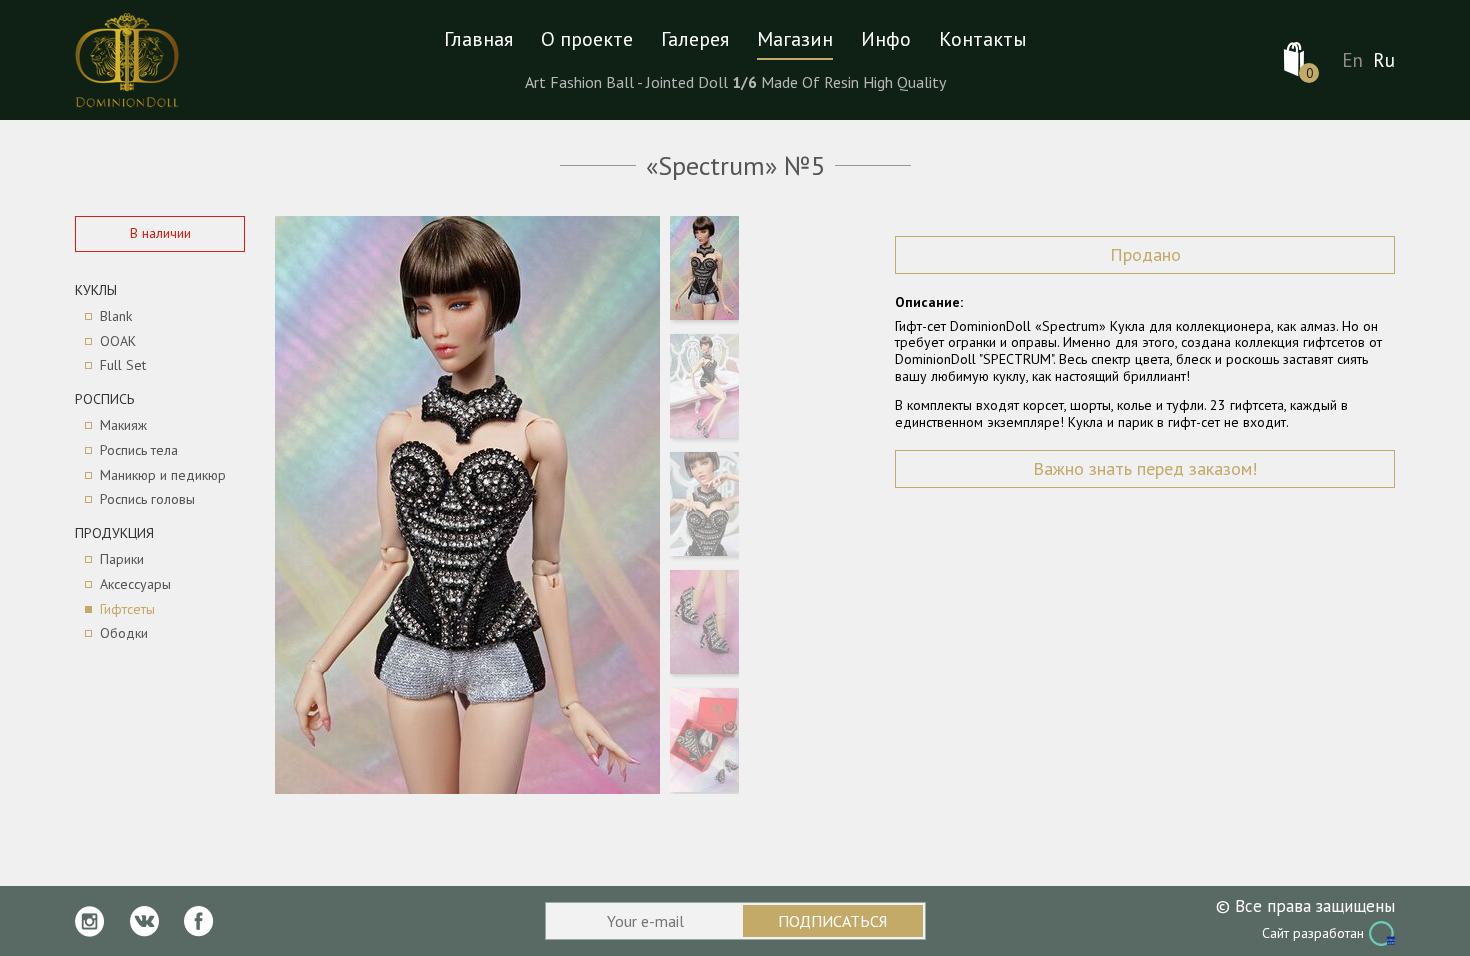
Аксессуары (135, 584)
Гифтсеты (127, 609)
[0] (1293, 60)
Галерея (695, 39)
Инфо (886, 39)
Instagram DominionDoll (90, 921)
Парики (122, 559)
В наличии (160, 233)
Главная (478, 39)
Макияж (123, 425)
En (1352, 60)
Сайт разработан (1313, 933)
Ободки (124, 633)
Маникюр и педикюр (163, 475)
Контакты (983, 39)
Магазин (795, 39)
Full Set (123, 365)
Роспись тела (139, 450)
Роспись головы (147, 499)
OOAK (118, 341)
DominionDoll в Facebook (199, 921)
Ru (1384, 60)
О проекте (587, 39)
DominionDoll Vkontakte (144, 921)
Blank (116, 316)
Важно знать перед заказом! (1145, 468)
